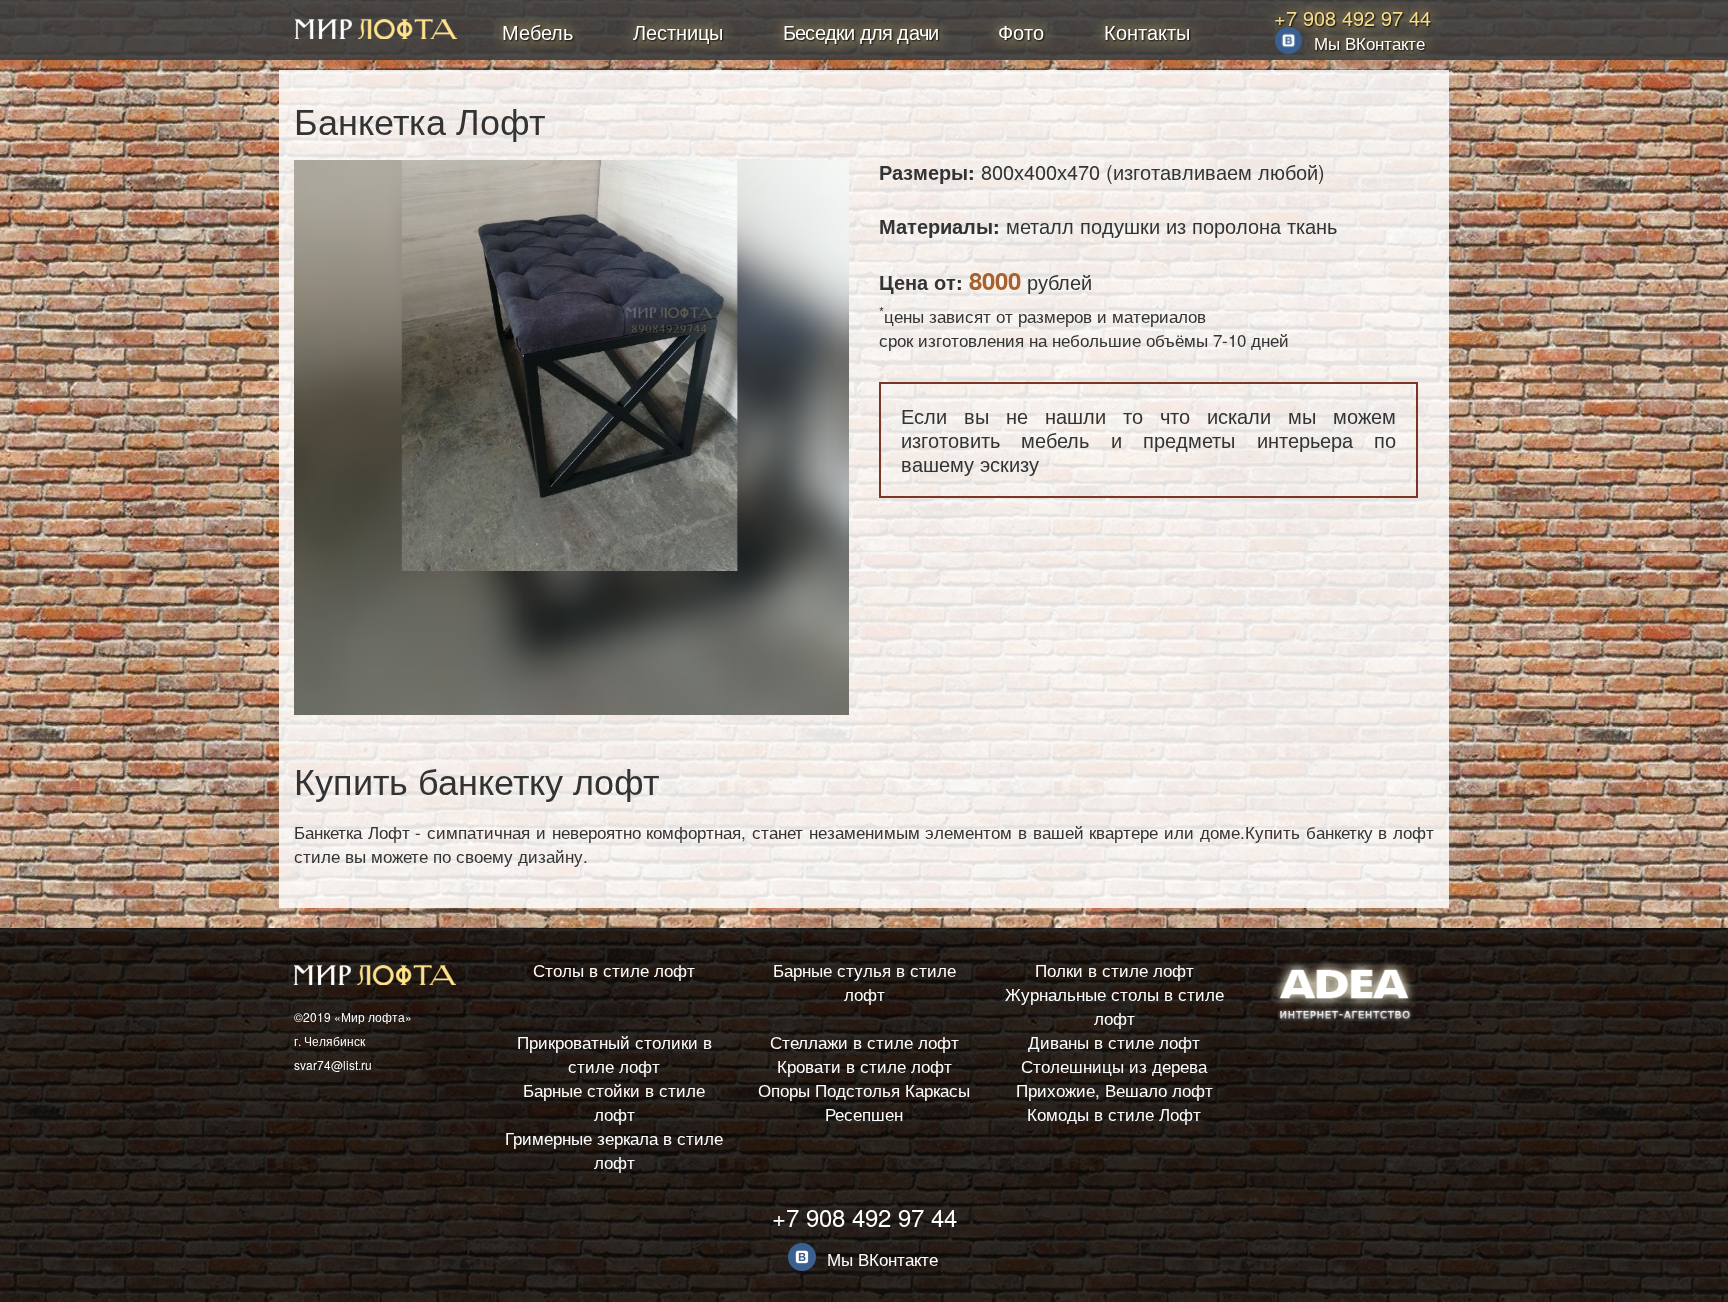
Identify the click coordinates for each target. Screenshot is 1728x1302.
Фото (1021, 31)
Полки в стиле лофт (1114, 969)
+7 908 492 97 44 (1352, 17)
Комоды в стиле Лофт (1114, 1113)
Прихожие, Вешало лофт (1114, 1089)
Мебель (537, 31)
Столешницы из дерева (1114, 1065)
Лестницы (678, 31)
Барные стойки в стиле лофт (614, 1101)
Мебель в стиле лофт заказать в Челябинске (376, 31)
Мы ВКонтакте (1369, 42)
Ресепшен (864, 1113)
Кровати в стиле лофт (864, 1065)
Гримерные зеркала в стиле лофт (614, 1149)
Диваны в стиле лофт (1114, 1041)
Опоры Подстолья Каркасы (864, 1089)
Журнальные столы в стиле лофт (1114, 1005)
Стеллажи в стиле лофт (864, 1041)
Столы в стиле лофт (614, 969)
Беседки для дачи (860, 31)
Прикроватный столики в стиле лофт (614, 1053)
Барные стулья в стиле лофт (864, 981)
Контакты (1147, 31)
